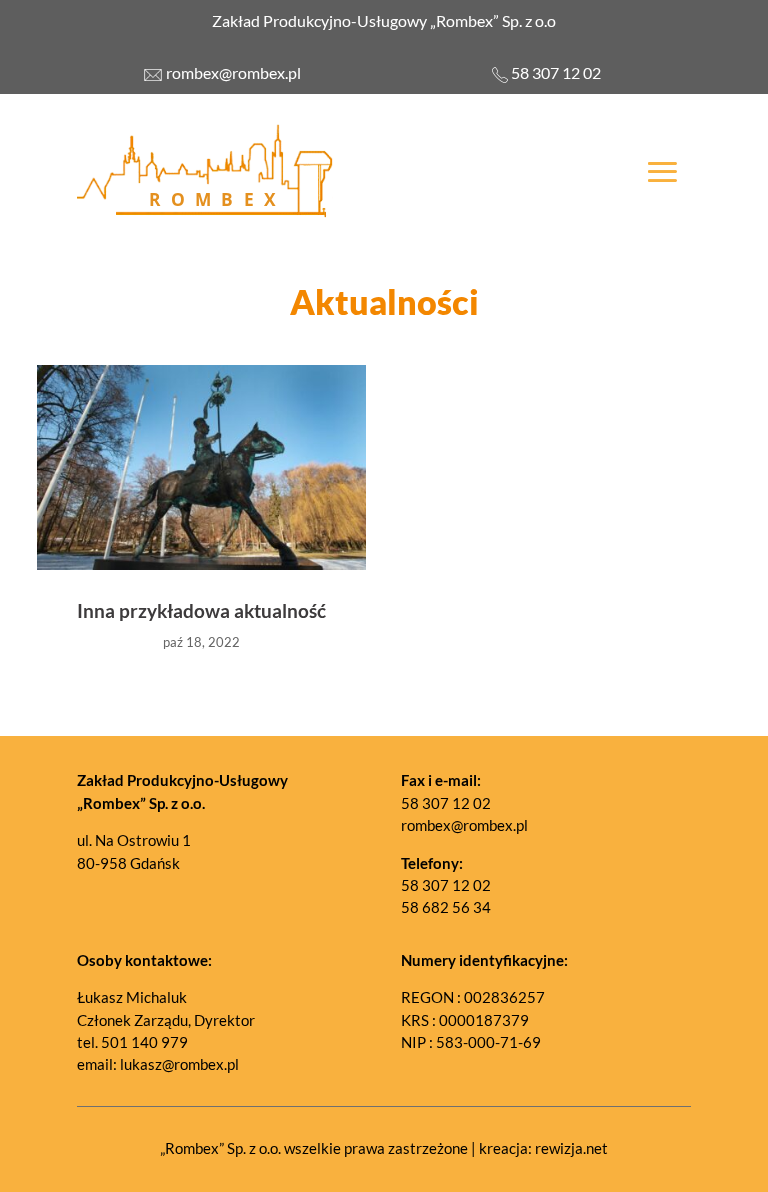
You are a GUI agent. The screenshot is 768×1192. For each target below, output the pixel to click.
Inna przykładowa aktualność (201, 610)
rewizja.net (571, 1148)
